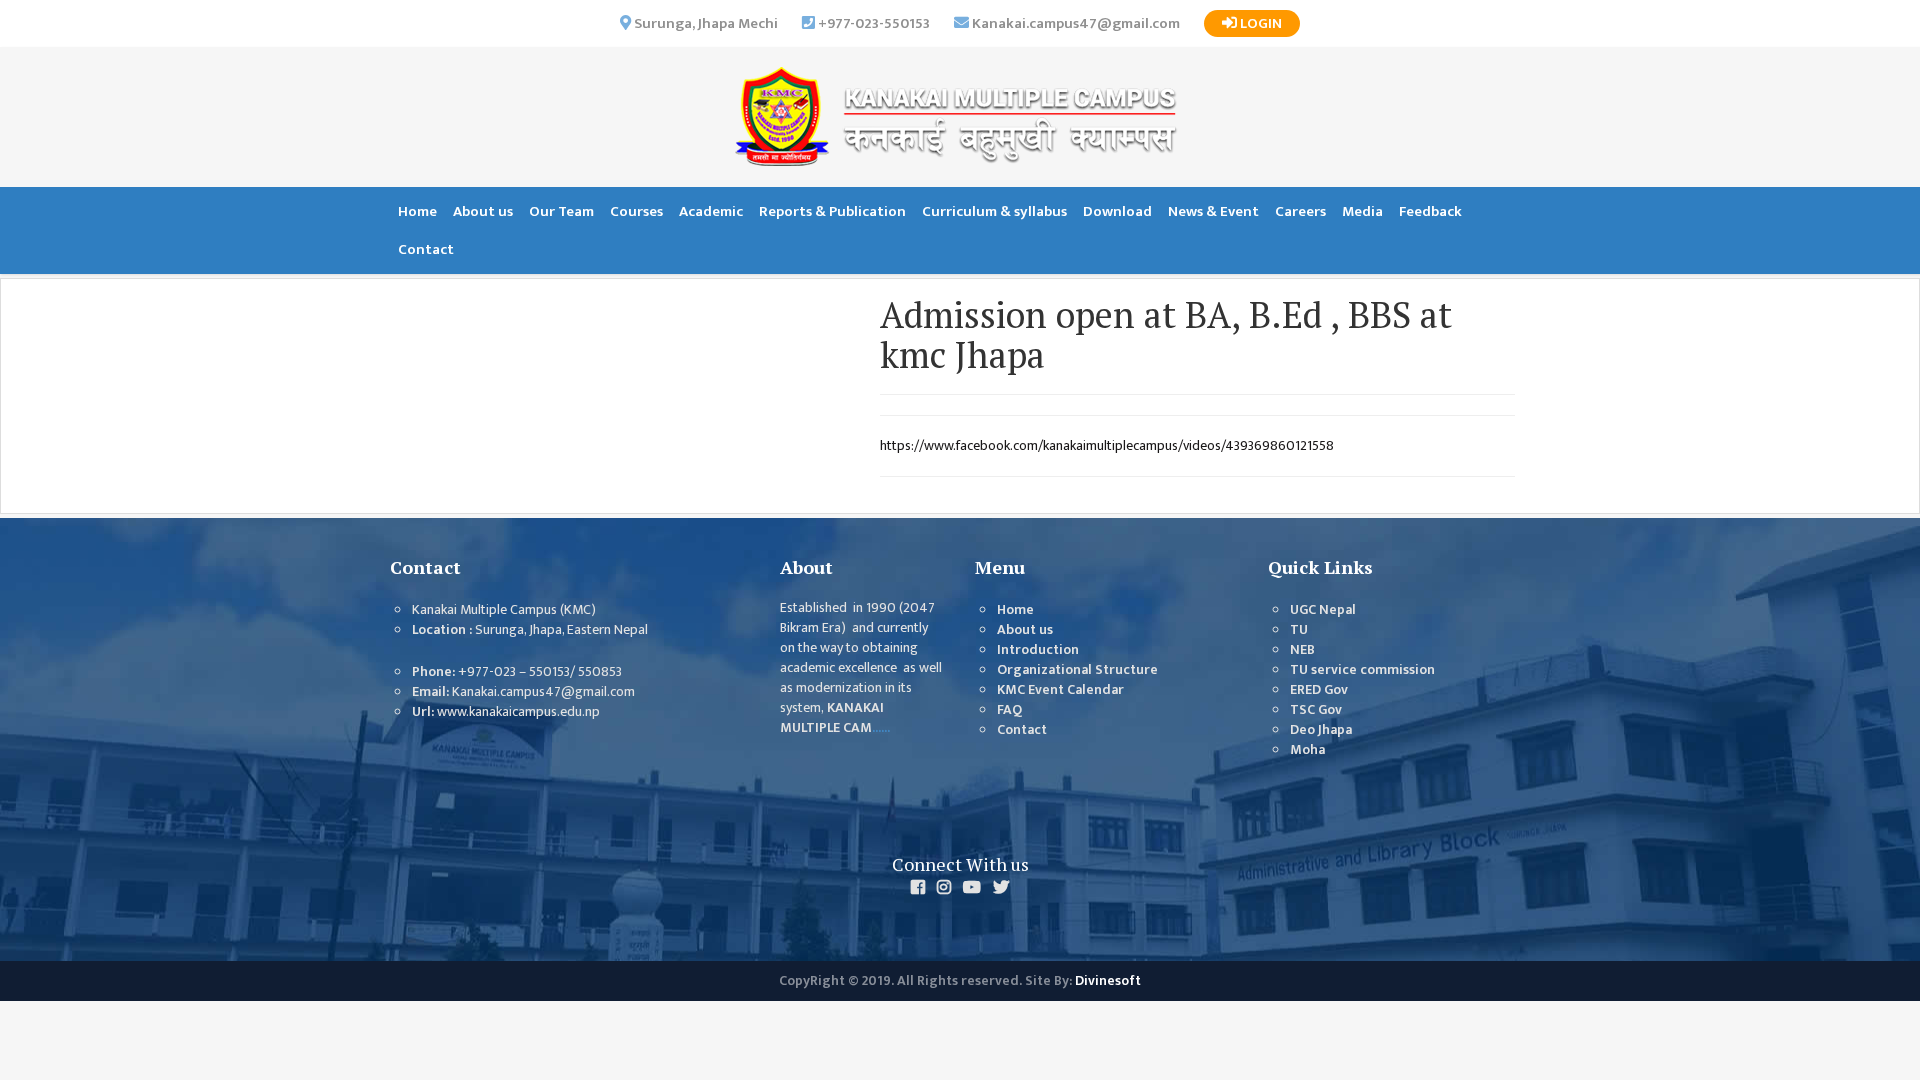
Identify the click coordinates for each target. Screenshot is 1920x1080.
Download (1117, 211)
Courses (636, 211)
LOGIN (1259, 23)
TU (1299, 630)
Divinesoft (1108, 981)
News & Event (1213, 211)
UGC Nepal (1323, 610)
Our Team (561, 211)
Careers (1300, 211)
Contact (426, 249)
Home (417, 211)
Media (1362, 211)
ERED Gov (1319, 690)
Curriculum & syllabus (994, 211)
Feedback (1430, 211)
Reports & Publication (832, 211)
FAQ (1009, 710)
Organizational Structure (1077, 670)
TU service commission (1362, 670)
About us (483, 211)
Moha (1307, 750)
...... (881, 728)
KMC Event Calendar (1060, 690)
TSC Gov (1316, 710)
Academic (711, 211)
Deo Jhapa (1321, 730)
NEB (1302, 650)
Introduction (1038, 650)
